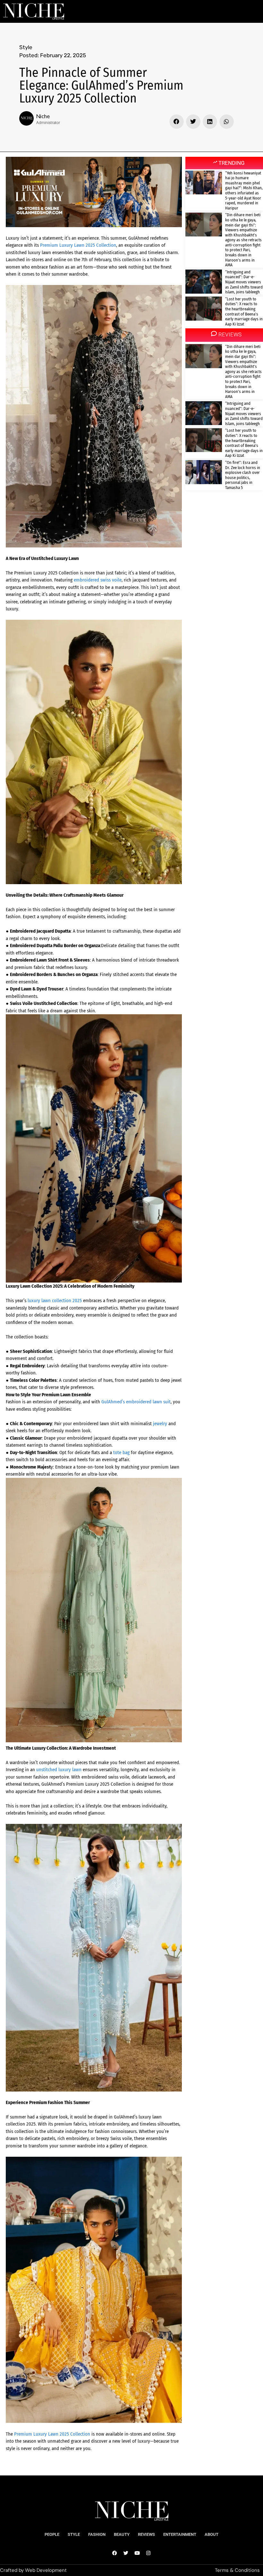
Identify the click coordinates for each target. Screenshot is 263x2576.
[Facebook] (115, 2553)
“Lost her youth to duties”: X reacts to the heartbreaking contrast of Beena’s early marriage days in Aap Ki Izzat (244, 311)
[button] (177, 122)
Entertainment (180, 2534)
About (212, 2534)
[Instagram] (148, 2553)
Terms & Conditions (237, 2570)
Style (26, 47)
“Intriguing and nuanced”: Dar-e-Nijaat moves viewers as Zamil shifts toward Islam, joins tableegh (244, 282)
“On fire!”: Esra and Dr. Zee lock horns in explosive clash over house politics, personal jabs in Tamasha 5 (243, 475)
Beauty (122, 2534)
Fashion (97, 2534)
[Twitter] (126, 2553)
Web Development (46, 2570)
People (52, 2534)
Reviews (146, 2534)
